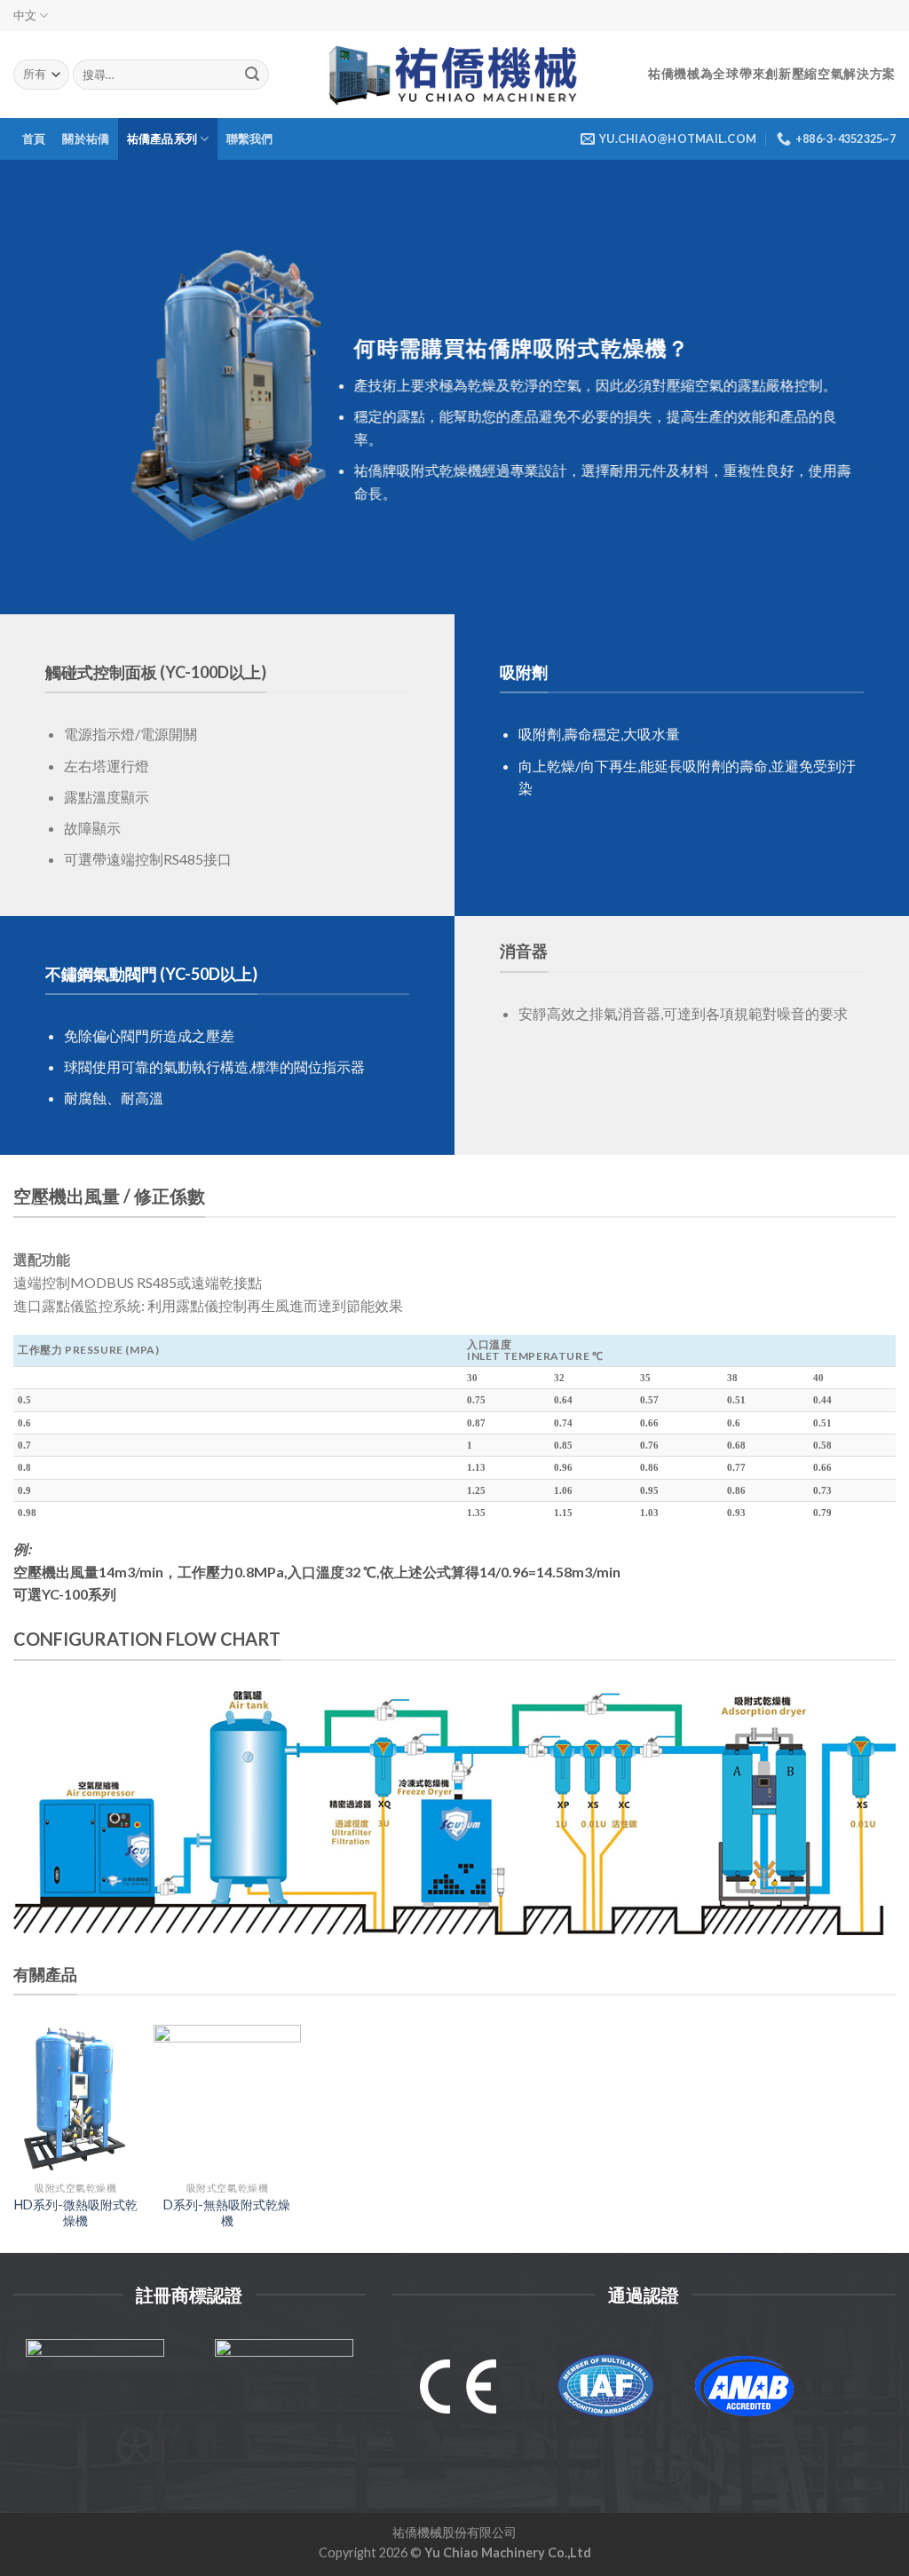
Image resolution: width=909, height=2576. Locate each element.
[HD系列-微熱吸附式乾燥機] (76, 2099)
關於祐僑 (86, 138)
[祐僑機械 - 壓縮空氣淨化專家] (455, 75)
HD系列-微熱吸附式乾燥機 (76, 2213)
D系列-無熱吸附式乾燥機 (227, 2213)
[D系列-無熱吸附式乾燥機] (228, 2099)
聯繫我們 (250, 138)
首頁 (34, 138)
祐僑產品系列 (162, 138)
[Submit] (252, 75)
